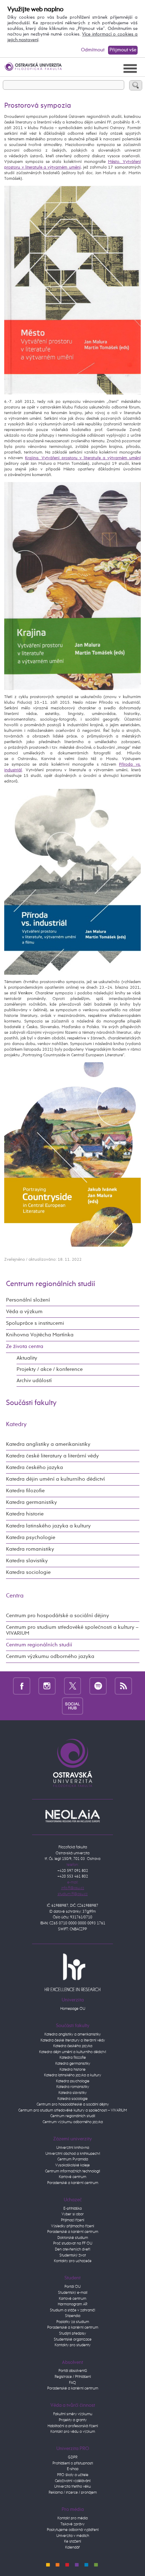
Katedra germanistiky (31, 1502)
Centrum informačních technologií (72, 2171)
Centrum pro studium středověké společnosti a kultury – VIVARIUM (72, 1630)
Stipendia (73, 2316)
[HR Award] (72, 1972)
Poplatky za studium (73, 2322)
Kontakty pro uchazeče (73, 2261)
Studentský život (73, 2255)
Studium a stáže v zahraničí (72, 2310)
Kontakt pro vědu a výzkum (73, 2432)
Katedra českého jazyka (34, 1468)
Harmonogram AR (72, 2304)
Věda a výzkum (24, 1312)
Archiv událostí (34, 1381)
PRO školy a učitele (73, 2475)
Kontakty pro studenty (72, 2345)
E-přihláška (72, 2208)
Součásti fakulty (31, 1403)
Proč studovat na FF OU (73, 2243)
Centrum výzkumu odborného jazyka (50, 1657)
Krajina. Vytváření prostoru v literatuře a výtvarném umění (83, 458)
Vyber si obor (73, 2214)
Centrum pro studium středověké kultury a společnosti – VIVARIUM (73, 2110)
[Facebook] (22, 1686)
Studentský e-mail (73, 2293)
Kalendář (72, 2547)
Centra (15, 1596)
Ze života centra (25, 1347)
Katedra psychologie (31, 1538)
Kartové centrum (72, 2177)
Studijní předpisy (72, 2333)
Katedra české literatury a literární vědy (52, 1456)
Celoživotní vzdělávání (73, 2481)
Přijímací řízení (72, 2220)
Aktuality (27, 1358)
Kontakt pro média (72, 2518)
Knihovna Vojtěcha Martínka (40, 1335)
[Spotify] (98, 1686)
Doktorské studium (73, 2238)
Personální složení (28, 1300)
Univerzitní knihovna (73, 2148)
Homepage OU (73, 2009)
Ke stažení (72, 2541)
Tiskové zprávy (72, 2524)
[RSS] (123, 1686)
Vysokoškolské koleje (72, 2165)
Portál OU (72, 2287)
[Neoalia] (72, 1816)
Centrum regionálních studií (51, 1284)
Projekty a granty (73, 2420)
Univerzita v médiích (73, 2536)
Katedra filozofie (25, 1491)
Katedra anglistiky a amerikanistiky (48, 1444)
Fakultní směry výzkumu (73, 2414)
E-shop (73, 2469)
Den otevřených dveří (72, 2249)
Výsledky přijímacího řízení (72, 2226)
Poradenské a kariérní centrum (73, 2183)
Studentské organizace (73, 2339)
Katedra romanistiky (30, 1549)
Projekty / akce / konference (50, 1369)
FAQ (72, 2383)
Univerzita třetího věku (72, 2486)
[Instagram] (47, 1686)
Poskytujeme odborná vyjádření (73, 2530)
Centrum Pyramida (73, 2159)
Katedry (16, 1425)
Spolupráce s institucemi (35, 1323)
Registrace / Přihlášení (73, 2377)
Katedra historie (25, 1514)
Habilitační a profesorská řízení (73, 2426)
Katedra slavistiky (27, 1561)
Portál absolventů (73, 2371)
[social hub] (72, 1706)
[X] (73, 1686)
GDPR (73, 2457)
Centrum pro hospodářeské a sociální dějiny (73, 2104)
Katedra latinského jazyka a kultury (48, 1526)
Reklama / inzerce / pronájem (73, 2492)
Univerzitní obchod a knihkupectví (73, 2154)
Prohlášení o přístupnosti (73, 2463)
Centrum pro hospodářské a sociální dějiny (58, 1616)
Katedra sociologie (28, 1572)
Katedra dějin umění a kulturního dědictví (55, 1479)
